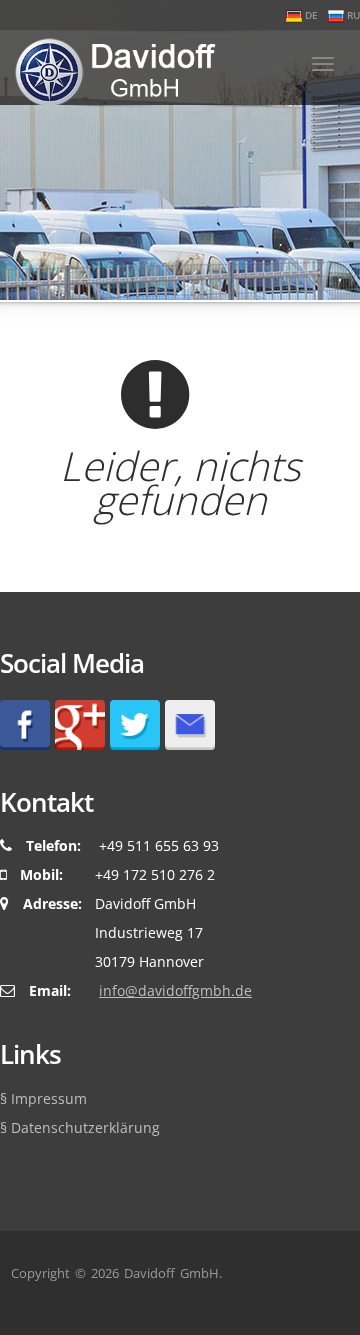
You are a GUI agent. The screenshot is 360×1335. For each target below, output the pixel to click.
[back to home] (108, 67)
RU (352, 15)
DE (310, 15)
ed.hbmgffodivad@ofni (175, 990)
